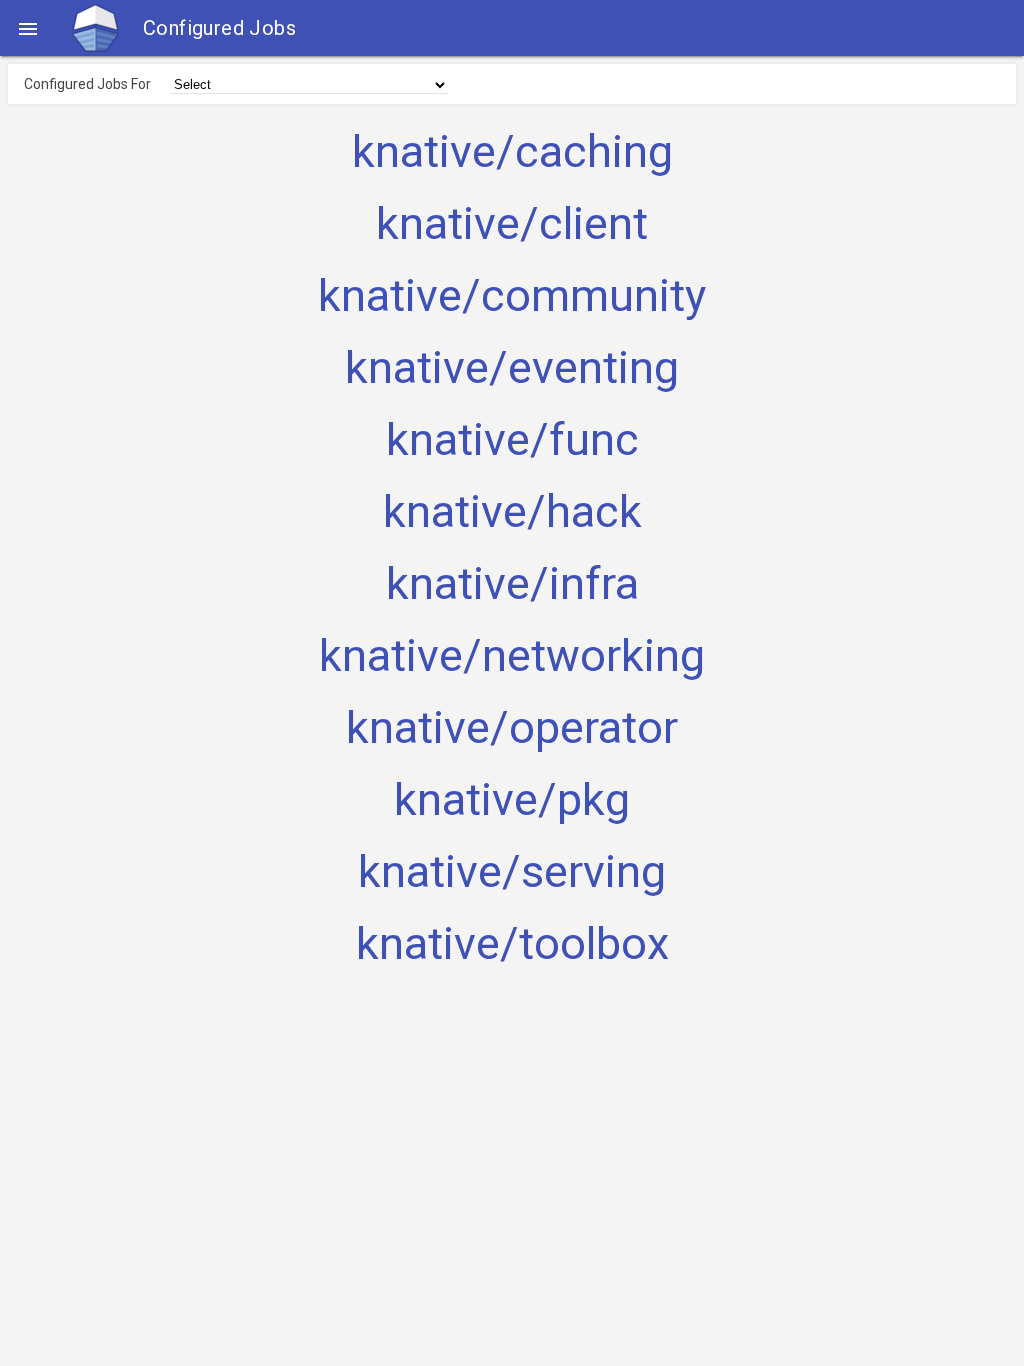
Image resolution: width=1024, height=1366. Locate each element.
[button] (28, 28)
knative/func (512, 440)
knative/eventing (512, 368)
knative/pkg (512, 800)
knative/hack (512, 512)
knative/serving (512, 872)
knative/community (512, 296)
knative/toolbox (512, 944)
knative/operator (512, 728)
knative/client (512, 224)
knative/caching (512, 152)
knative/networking (512, 656)
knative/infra (512, 584)
